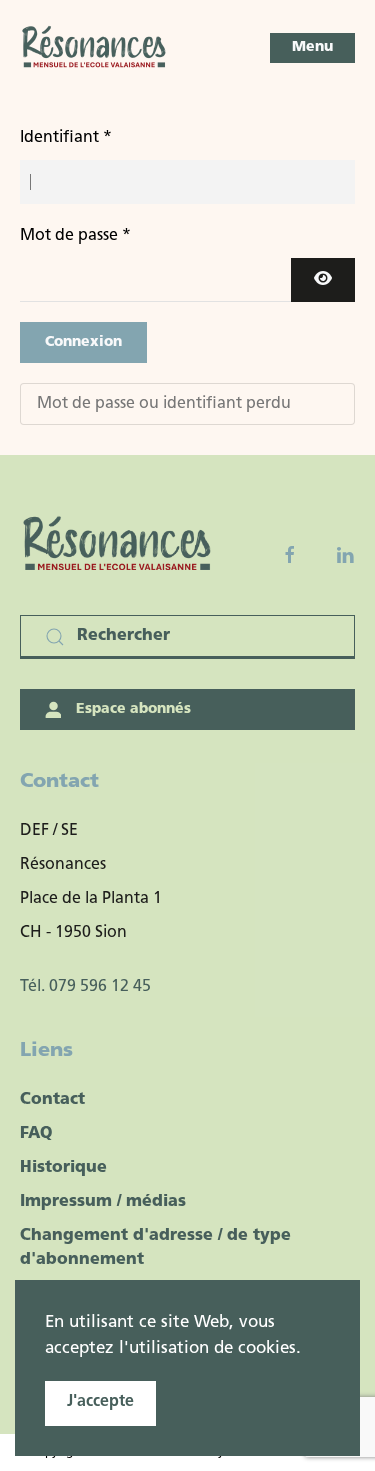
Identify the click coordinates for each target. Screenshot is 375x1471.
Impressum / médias (103, 1202)
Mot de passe (75, 236)
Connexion (83, 342)
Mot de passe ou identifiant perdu (164, 404)
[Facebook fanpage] (290, 555)
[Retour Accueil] (95, 48)
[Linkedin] (345, 555)
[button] (312, 48)
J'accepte (100, 1402)
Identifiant (66, 138)
